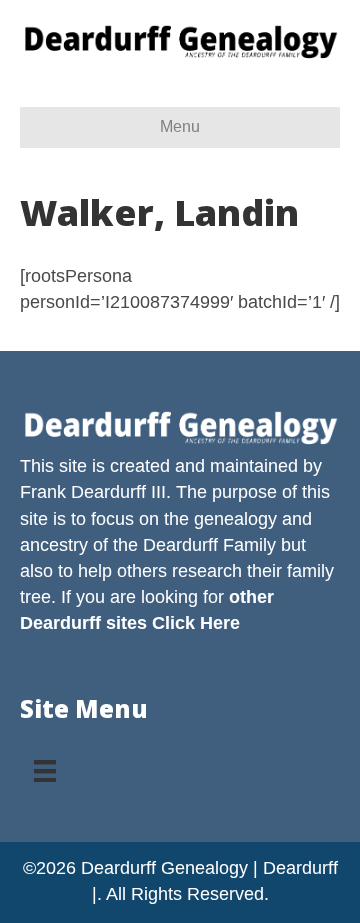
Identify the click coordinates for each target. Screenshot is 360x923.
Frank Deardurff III (93, 492)
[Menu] (45, 764)
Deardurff (180, 545)
